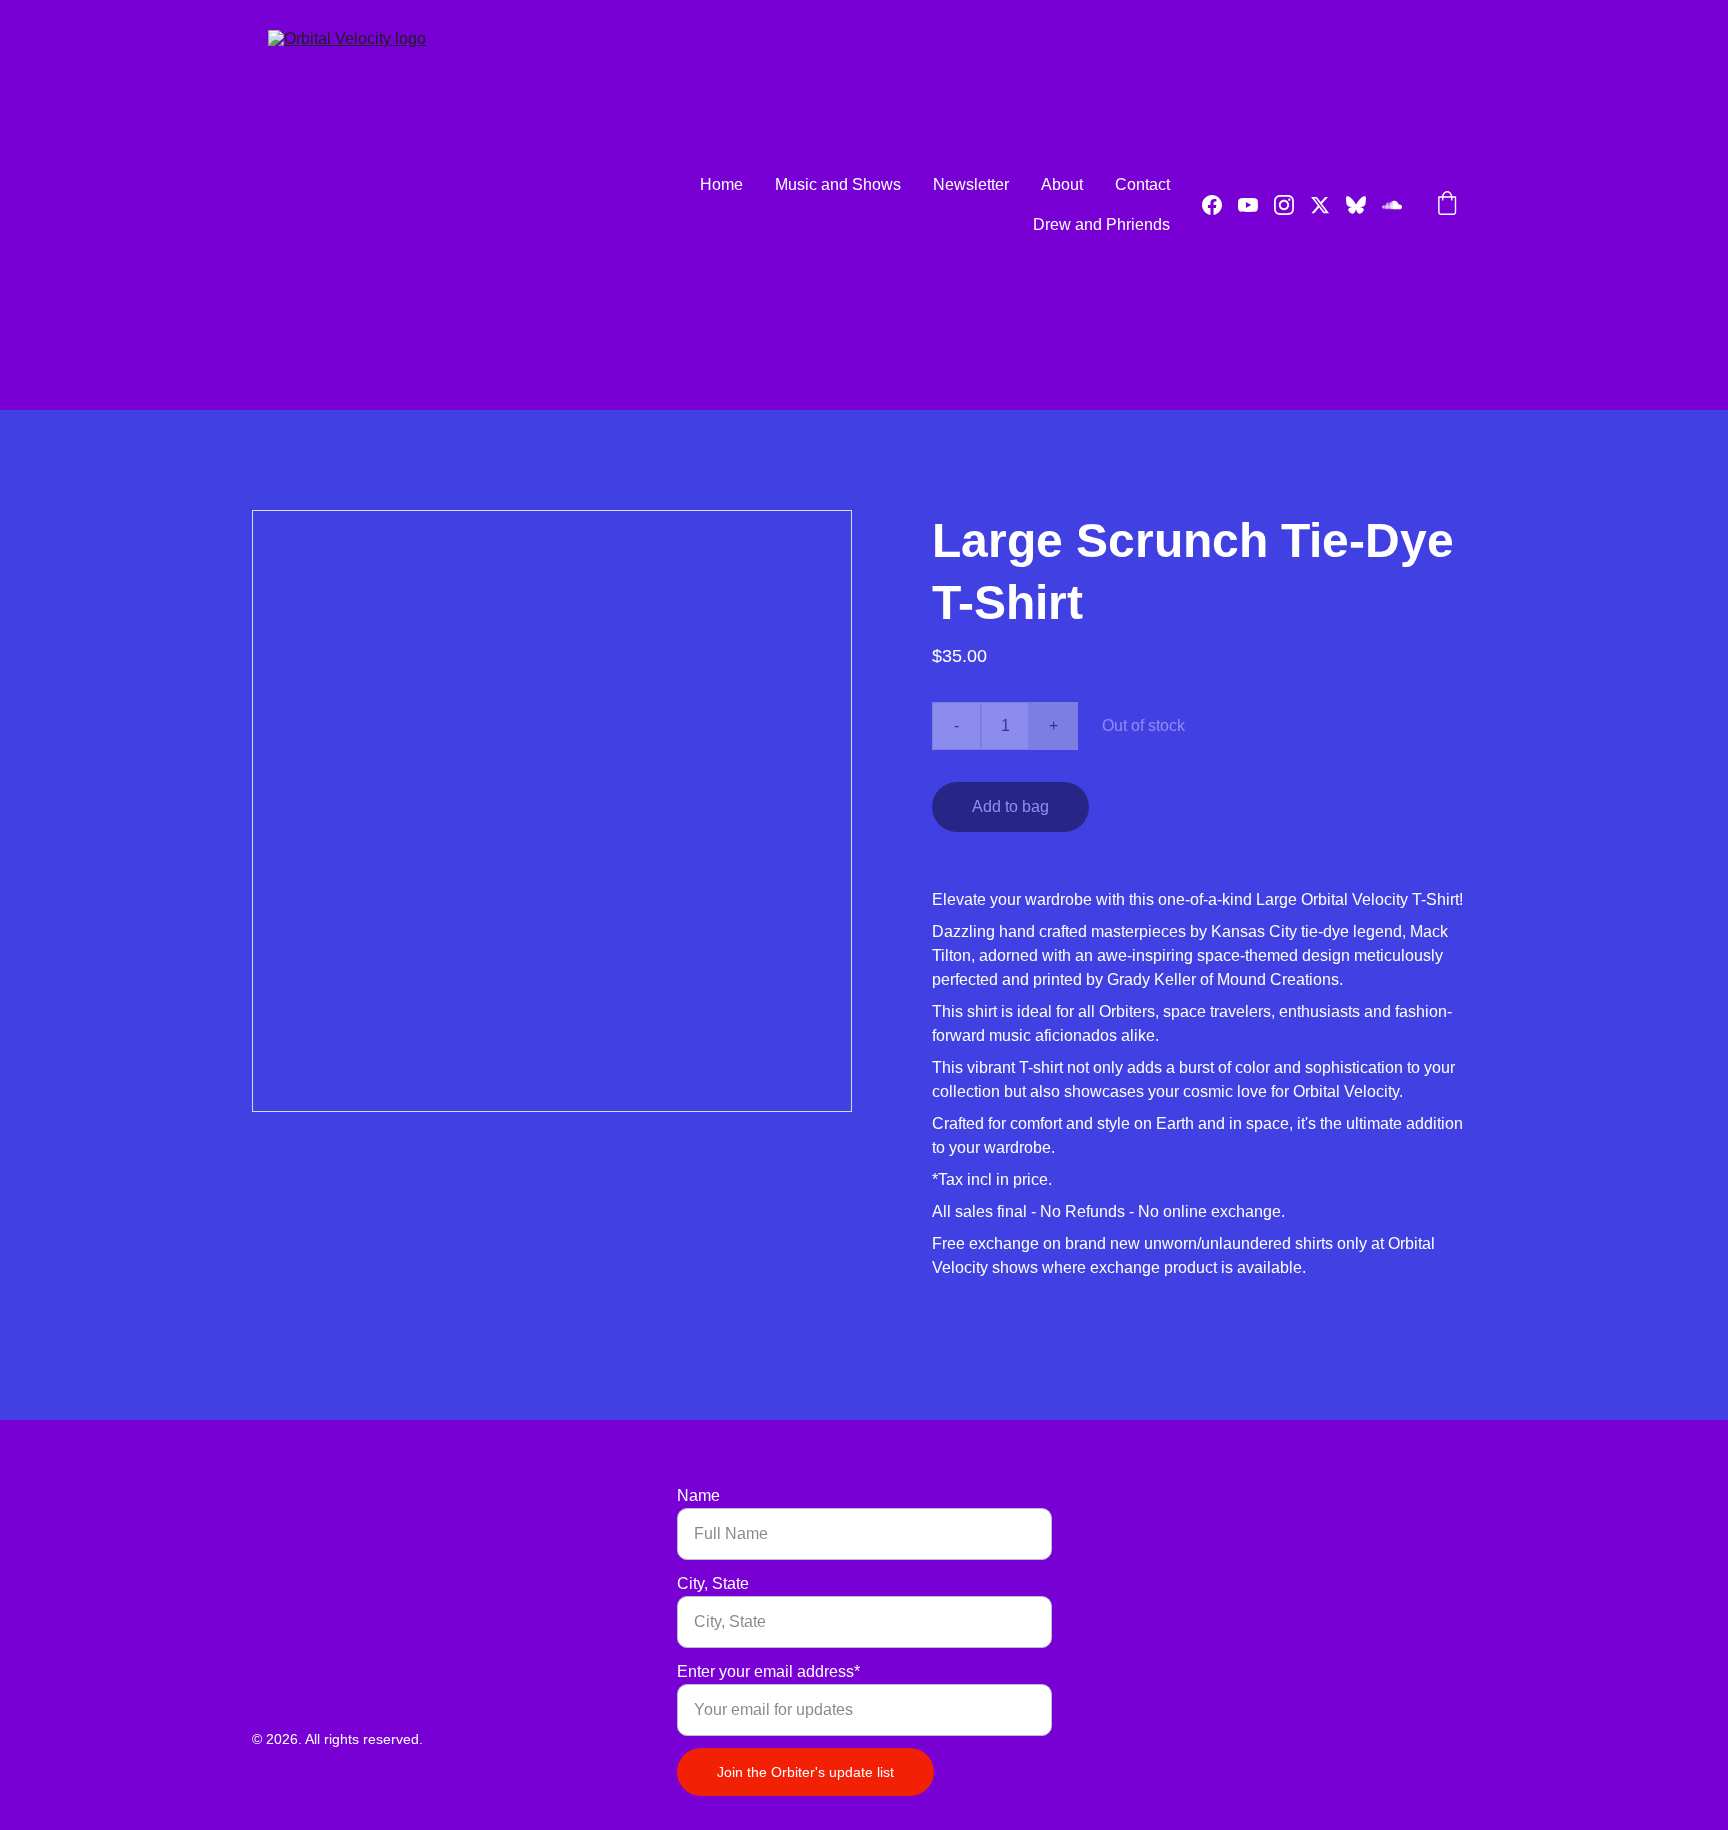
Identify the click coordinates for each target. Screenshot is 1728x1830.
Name (698, 1495)
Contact (1142, 184)
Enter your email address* (768, 1671)
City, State (713, 1583)
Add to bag (1010, 806)
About (1062, 184)
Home (721, 184)
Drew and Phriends (1101, 224)
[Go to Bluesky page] (1364, 205)
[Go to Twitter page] (1328, 205)
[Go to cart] (1447, 205)
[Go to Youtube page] (1256, 205)
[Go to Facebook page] (1220, 205)
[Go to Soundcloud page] (1392, 205)
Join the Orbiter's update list (805, 1772)
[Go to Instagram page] (1292, 205)
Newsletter (971, 184)
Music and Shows (838, 184)
